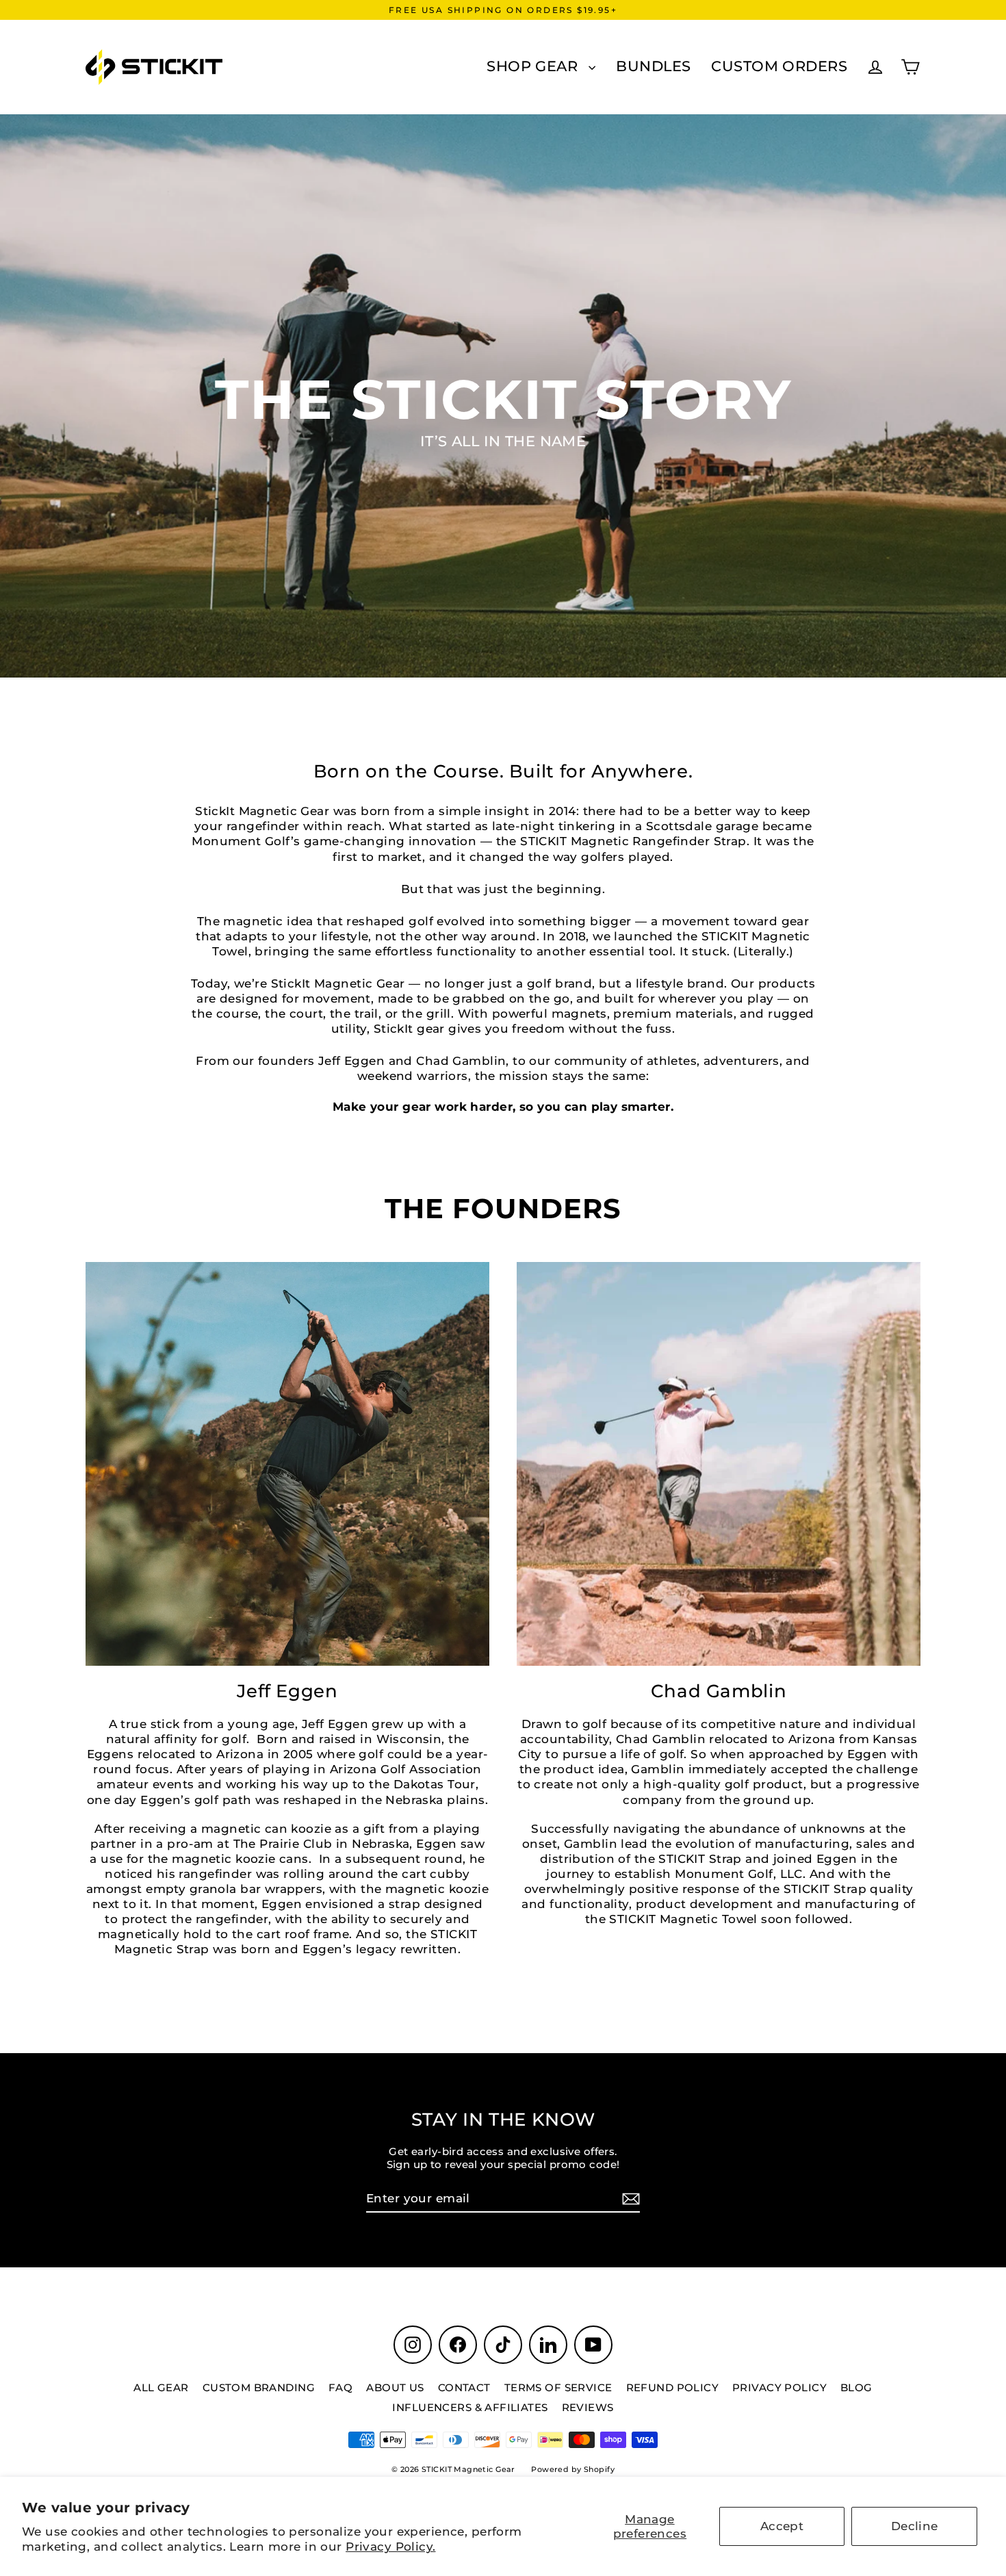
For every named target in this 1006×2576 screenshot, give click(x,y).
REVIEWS (588, 2407)
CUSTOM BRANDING (259, 2387)
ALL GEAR (161, 2387)
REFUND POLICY (673, 2387)
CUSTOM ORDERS (779, 66)
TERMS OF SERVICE (558, 2387)
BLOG (856, 2387)
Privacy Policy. (390, 2547)
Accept (782, 2526)
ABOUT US (395, 2387)
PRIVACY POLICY (779, 2387)
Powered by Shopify (573, 2469)
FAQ (340, 2387)
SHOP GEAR (534, 66)
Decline (915, 2526)
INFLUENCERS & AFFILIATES (470, 2407)
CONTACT (464, 2387)
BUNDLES (653, 66)
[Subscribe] (629, 2199)
